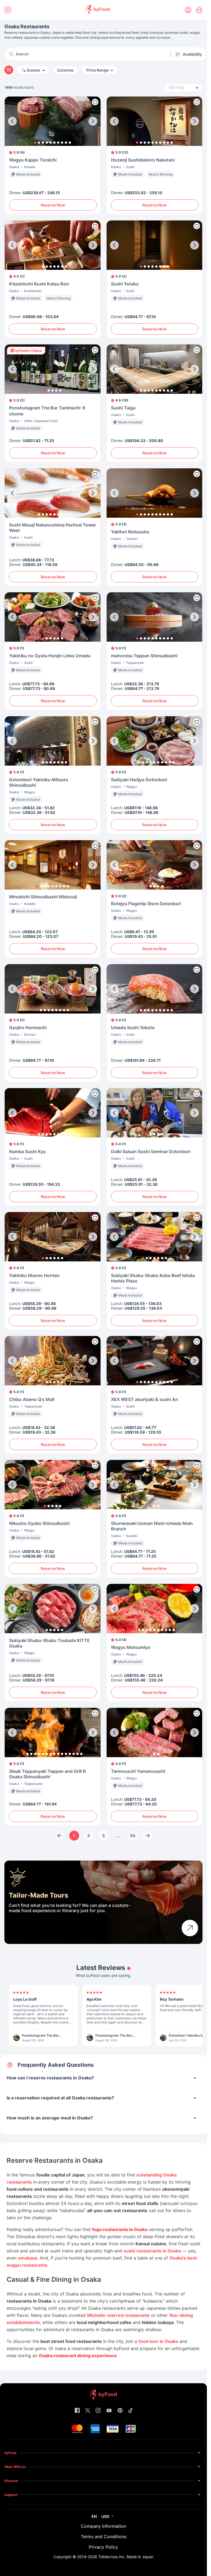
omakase (28, 2258)
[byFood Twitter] (88, 2411)
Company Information (103, 2526)
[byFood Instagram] (98, 2411)
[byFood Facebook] (77, 2411)
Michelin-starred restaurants (118, 2315)
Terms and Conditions (104, 2537)
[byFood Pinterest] (120, 2411)
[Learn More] (190, 1928)
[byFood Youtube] (109, 2411)
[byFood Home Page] (98, 10)
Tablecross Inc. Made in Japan (126, 2557)
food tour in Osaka (158, 2341)
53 (133, 1835)
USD (105, 2516)
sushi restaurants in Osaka (152, 2251)
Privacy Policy (103, 2547)
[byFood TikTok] (131, 2411)
